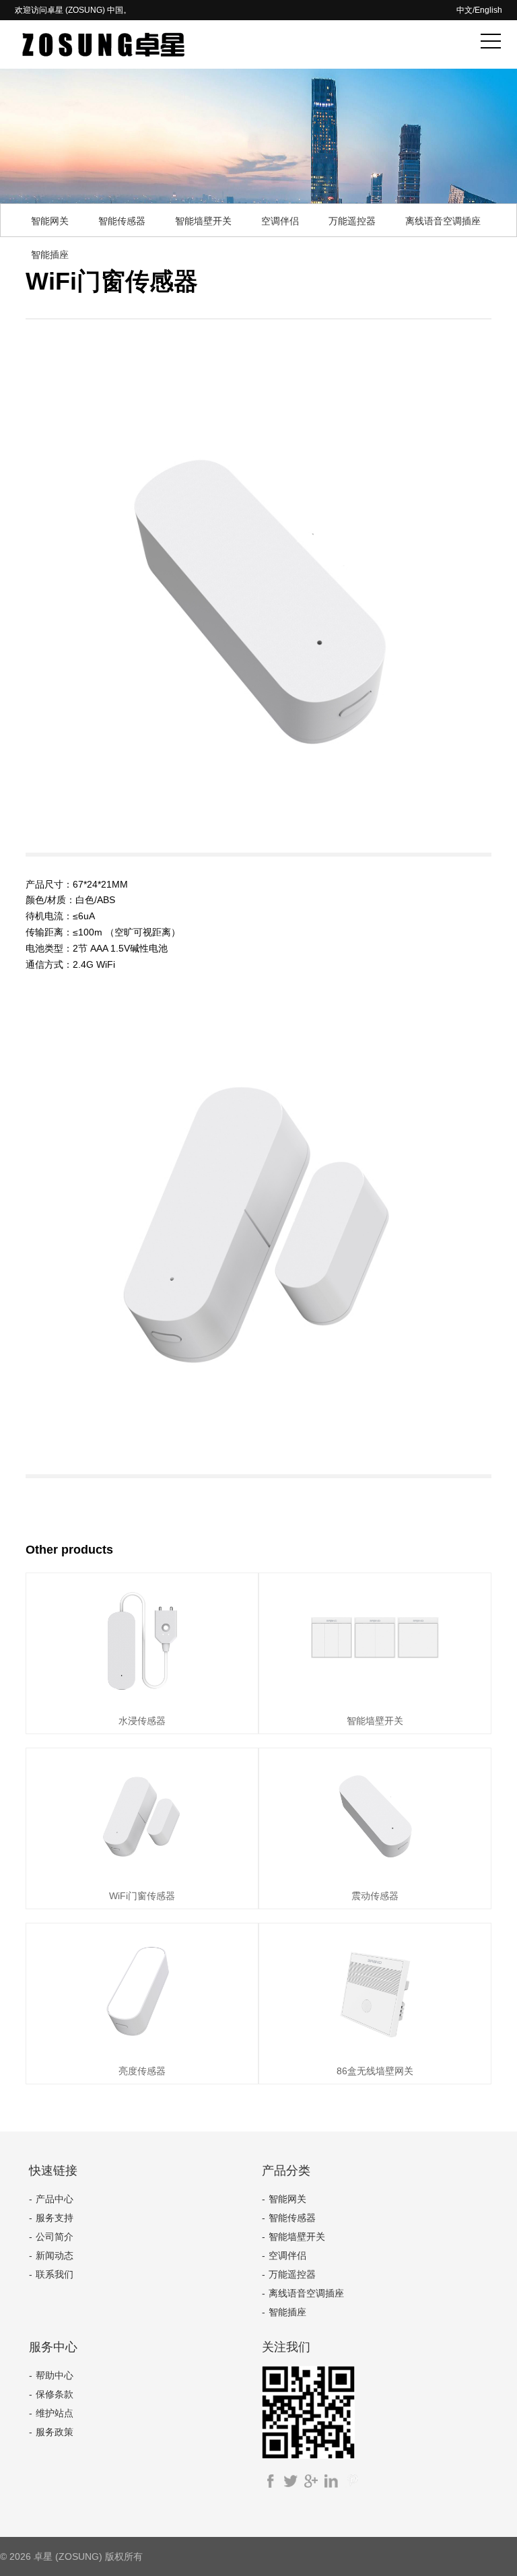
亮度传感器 (142, 2071)
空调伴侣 (280, 221)
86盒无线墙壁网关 (375, 2071)
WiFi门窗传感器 (142, 1896)
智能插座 (50, 255)
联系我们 (55, 2274)
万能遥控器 (352, 221)
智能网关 (50, 221)
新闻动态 (55, 2255)
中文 (464, 10)
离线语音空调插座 (443, 221)
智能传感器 (122, 221)
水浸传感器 (142, 1721)
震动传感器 (375, 1896)
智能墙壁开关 (203, 221)
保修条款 (55, 2394)
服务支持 (55, 2218)
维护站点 (55, 2413)
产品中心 (55, 2199)
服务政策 (55, 2432)
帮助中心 (55, 2375)
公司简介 (55, 2237)
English (488, 10)
